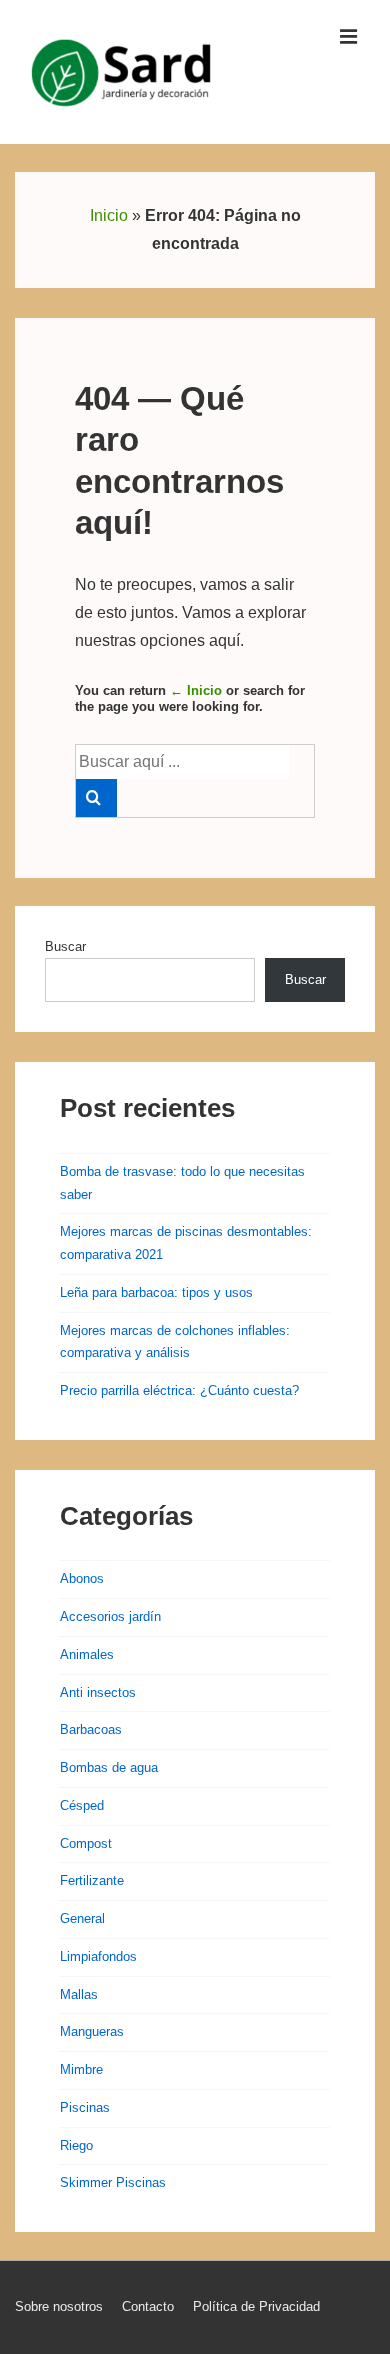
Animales (87, 1654)
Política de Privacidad (256, 2306)
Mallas (79, 1994)
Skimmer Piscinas (113, 2182)
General (82, 1918)
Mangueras (92, 2031)
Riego (76, 2145)
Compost (86, 1843)
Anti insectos (98, 1692)
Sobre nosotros (59, 2306)
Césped (82, 1805)
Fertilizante (92, 1880)
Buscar (65, 946)
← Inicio (196, 690)
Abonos (82, 1578)
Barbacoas (91, 1729)
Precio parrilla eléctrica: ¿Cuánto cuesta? (179, 1390)
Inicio (109, 215)
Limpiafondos (98, 1956)
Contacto (148, 2306)
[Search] (96, 798)
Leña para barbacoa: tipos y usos (156, 1292)
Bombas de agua (109, 1767)
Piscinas (85, 2107)
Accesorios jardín (110, 1616)
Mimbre (81, 2069)
